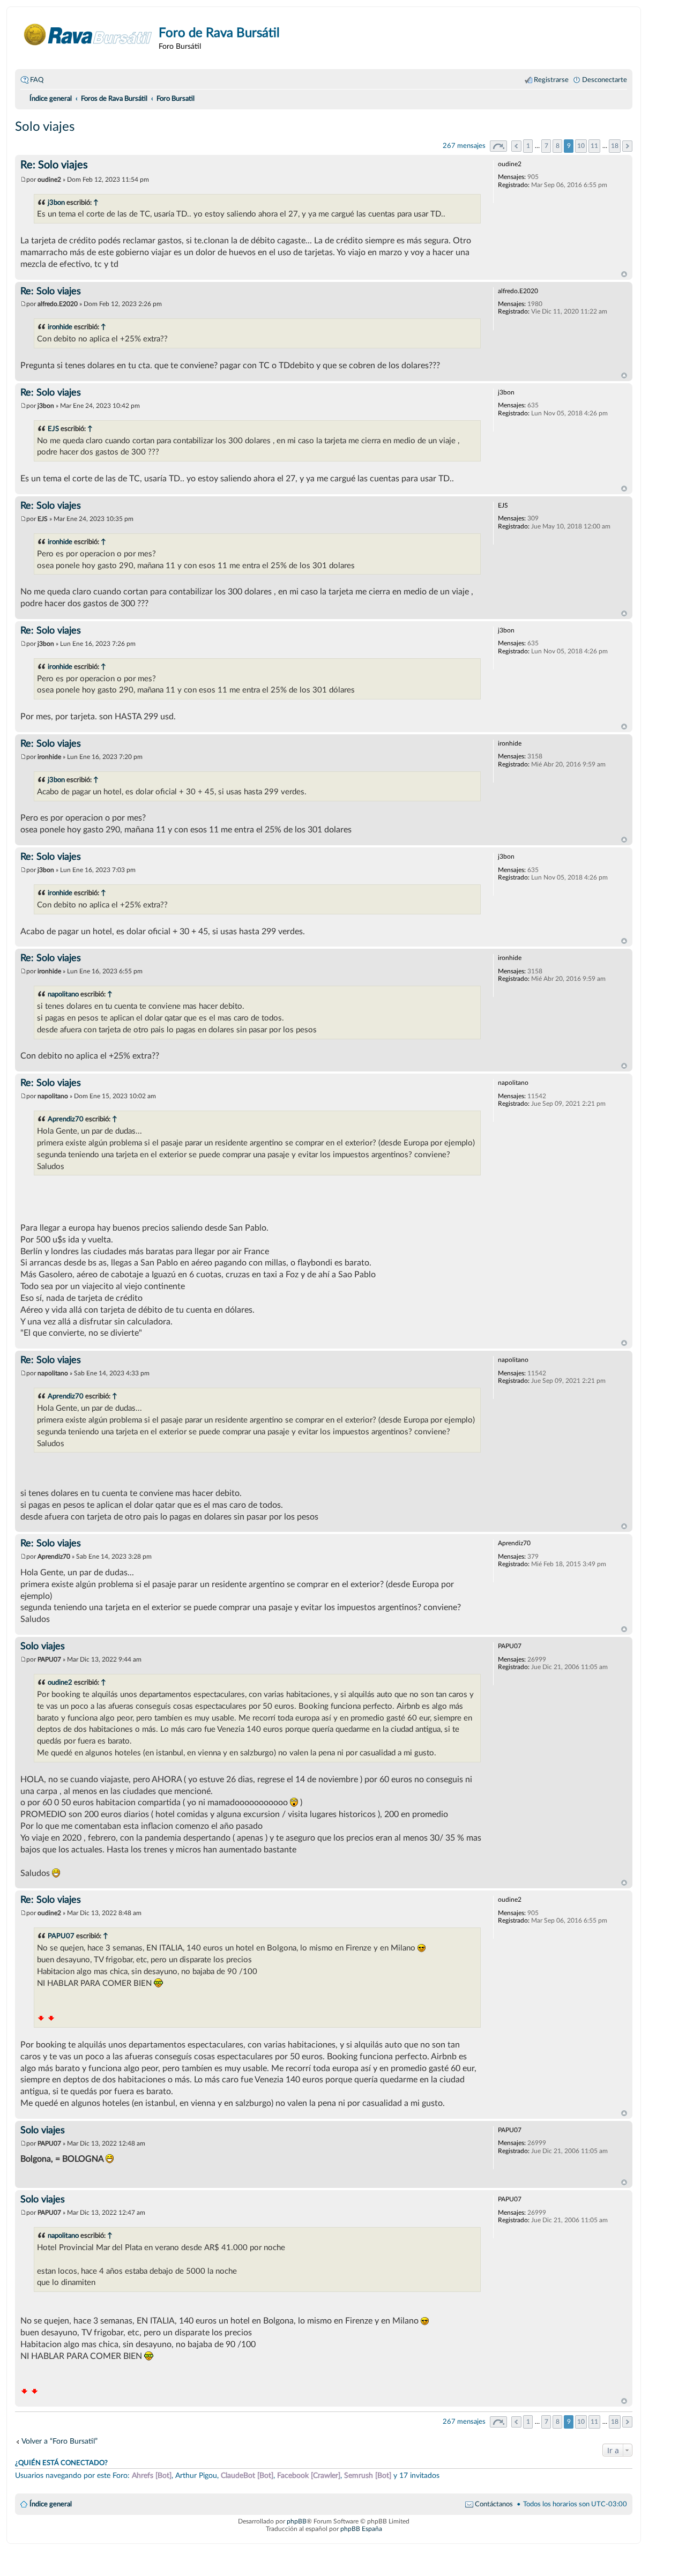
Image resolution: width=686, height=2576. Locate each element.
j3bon (56, 203)
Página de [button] (498, 146)
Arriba (624, 274)
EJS (53, 429)
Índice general (51, 2504)
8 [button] (558, 146)
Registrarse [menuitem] (551, 80)
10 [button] (581, 146)
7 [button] (546, 146)
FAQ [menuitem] (37, 80)
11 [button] (594, 146)
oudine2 (60, 1682)
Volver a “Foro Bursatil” (59, 2441)
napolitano (63, 994)
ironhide (60, 327)
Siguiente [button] (627, 146)
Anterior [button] (516, 146)
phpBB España (361, 2529)
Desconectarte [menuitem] (605, 80)
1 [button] (528, 146)
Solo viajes (45, 127)
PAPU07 (61, 1936)
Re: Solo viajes (54, 165)
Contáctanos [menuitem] (494, 2504)
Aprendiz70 (66, 1119)
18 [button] (615, 146)
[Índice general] (88, 35)
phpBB (297, 2521)
